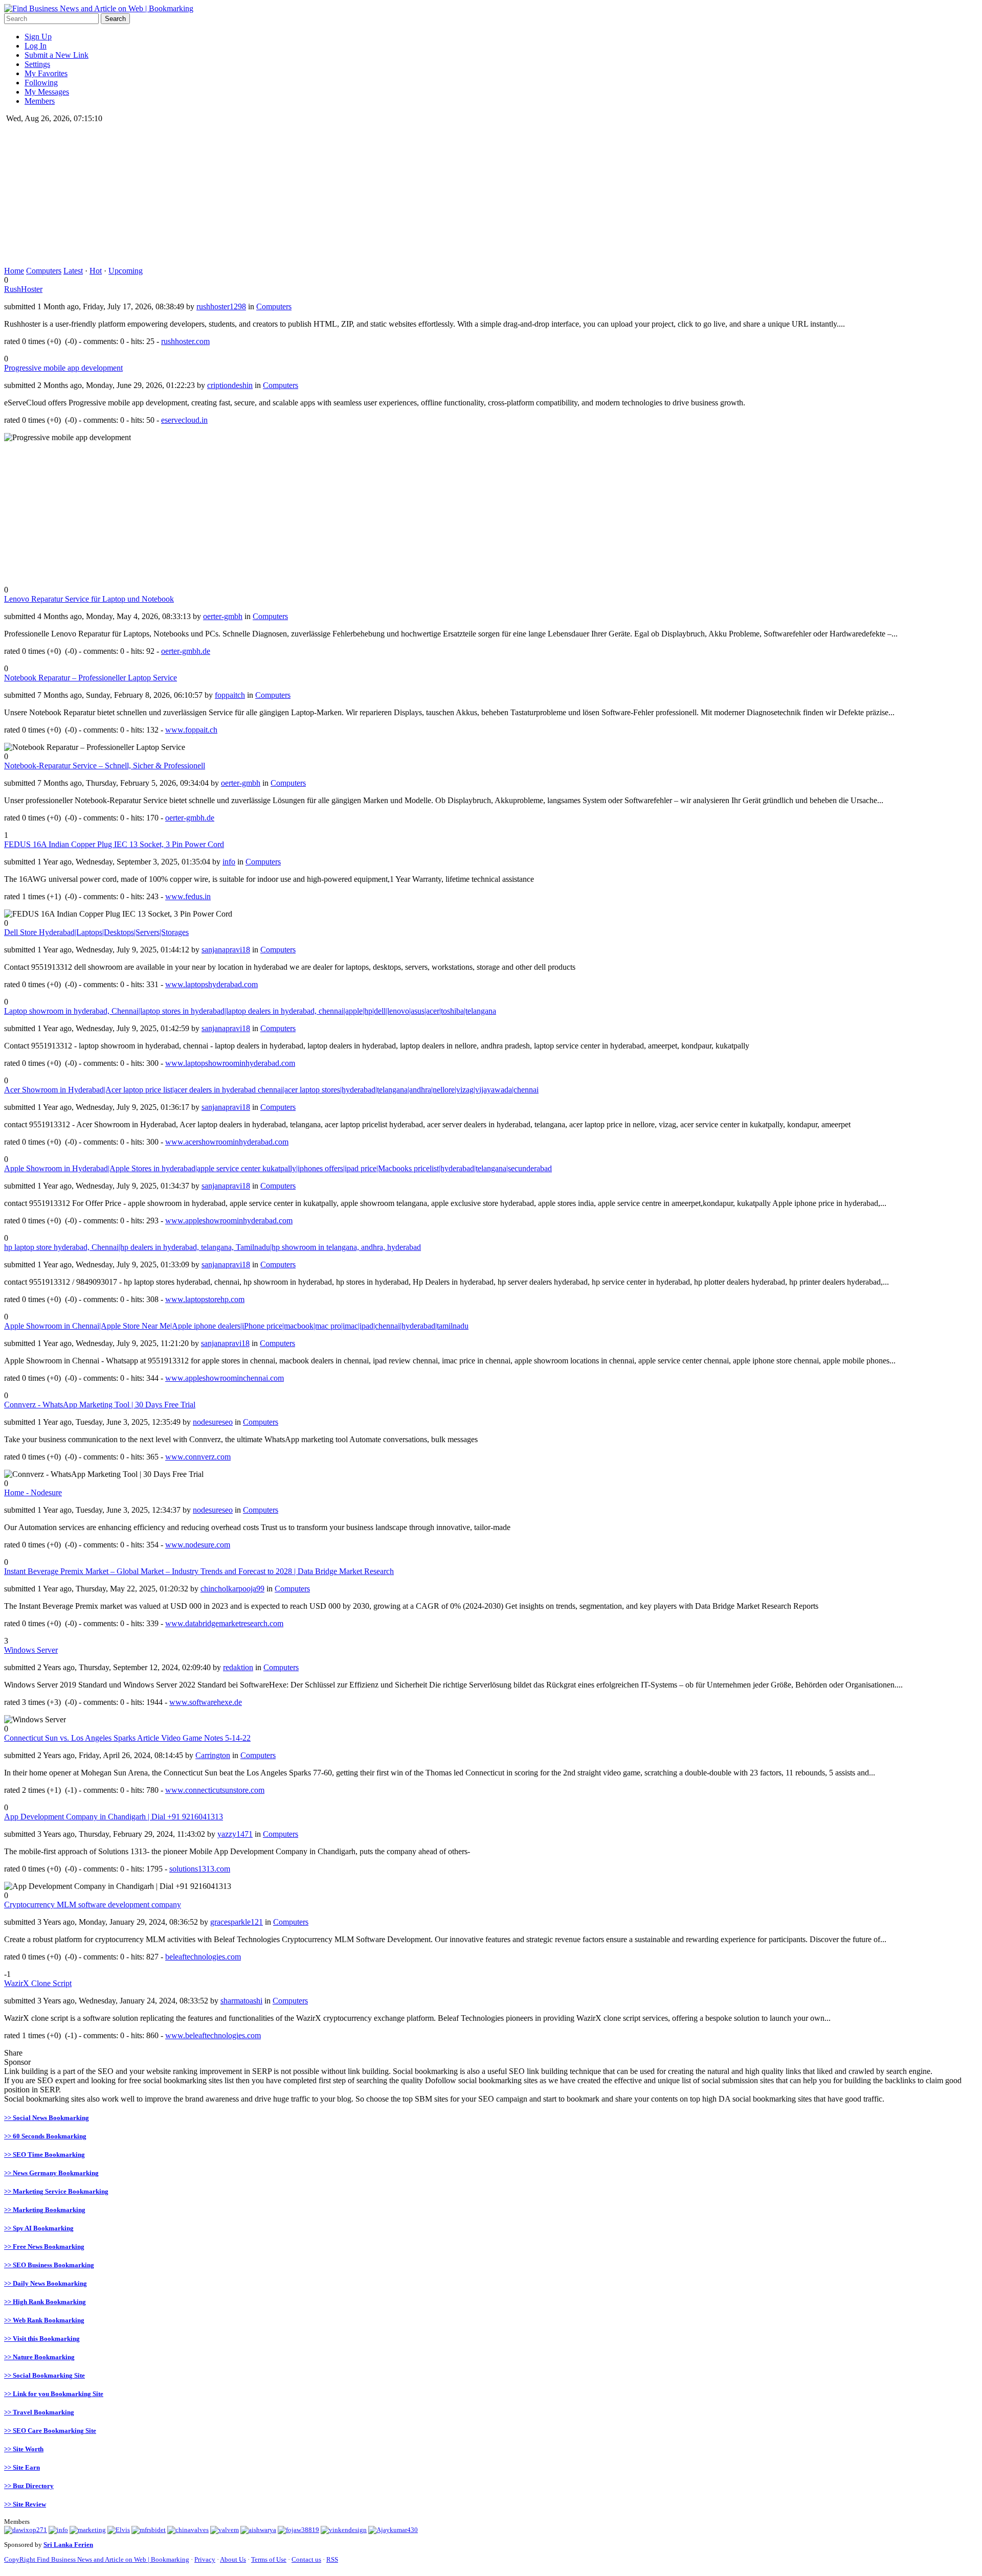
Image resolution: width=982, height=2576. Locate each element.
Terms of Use (269, 2559)
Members (40, 101)
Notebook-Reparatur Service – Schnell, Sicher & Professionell (105, 766)
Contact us (306, 2559)
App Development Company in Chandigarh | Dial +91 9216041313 (114, 1817)
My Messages (47, 92)
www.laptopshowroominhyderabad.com (230, 1063)
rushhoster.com (185, 341)
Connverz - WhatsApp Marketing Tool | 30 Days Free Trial (100, 1405)
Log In (36, 46)
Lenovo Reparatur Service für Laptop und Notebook (89, 599)
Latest (73, 271)
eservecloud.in (184, 420)
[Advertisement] (311, 195)
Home (14, 271)
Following (41, 83)
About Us (233, 2559)
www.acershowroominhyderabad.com (227, 1142)
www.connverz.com (198, 1457)
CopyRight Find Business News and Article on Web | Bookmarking (97, 2559)
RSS (332, 2559)
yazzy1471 (235, 1834)
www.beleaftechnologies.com (213, 2035)
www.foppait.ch (191, 730)
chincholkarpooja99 (232, 1589)
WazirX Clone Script (38, 1983)
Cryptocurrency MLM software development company (93, 1905)
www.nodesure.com (198, 1545)
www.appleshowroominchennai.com (225, 1378)
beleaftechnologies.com (203, 1957)
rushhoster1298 (221, 306)
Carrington (213, 1755)
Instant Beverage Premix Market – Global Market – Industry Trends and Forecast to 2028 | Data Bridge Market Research (199, 1571)
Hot (96, 271)
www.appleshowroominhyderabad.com (229, 1221)
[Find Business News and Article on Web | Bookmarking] (99, 8)
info (229, 862)
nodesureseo (213, 1422)
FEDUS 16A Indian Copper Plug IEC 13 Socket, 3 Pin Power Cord (114, 844)
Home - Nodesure (33, 1492)
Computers (44, 271)
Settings (37, 64)
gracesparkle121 (237, 1922)
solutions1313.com (200, 1869)
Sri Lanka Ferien (68, 2545)
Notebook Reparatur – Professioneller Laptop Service (91, 678)
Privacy (205, 2559)
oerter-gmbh (223, 616)
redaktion (238, 1667)
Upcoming (126, 271)
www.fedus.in (188, 896)
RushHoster (23, 289)
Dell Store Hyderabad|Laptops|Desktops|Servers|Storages (96, 932)
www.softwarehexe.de (206, 1702)
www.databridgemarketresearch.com (224, 1623)
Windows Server (31, 1650)
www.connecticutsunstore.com (215, 1790)
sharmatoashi (241, 2001)
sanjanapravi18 (226, 950)
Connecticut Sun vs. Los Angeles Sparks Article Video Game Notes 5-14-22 (127, 1738)
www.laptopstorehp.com (205, 1299)
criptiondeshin (230, 385)
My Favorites (46, 73)
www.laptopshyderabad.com (211, 984)
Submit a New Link (57, 55)
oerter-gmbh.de (186, 651)
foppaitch (230, 695)
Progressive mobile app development (63, 368)
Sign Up (38, 37)
